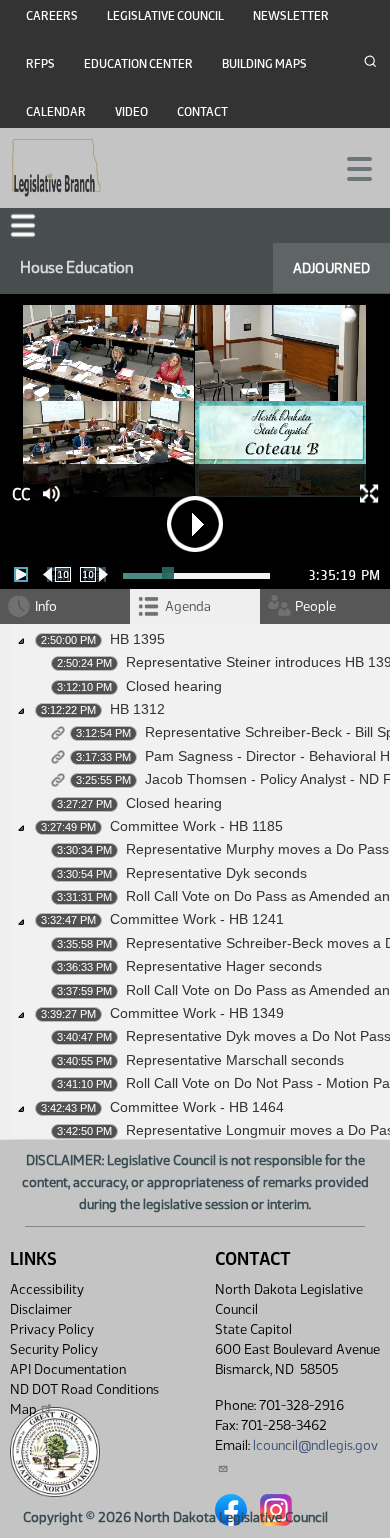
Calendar (56, 112)
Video (131, 112)
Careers (52, 16)
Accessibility (47, 1289)
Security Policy (54, 1349)
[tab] (195, 606)
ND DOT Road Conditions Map (84, 1399)
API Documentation (68, 1369)
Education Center (138, 64)
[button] (23, 225)
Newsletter (291, 16)
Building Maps (264, 64)
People (315, 606)
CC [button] (21, 494)
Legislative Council (165, 16)
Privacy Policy (52, 1329)
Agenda (188, 606)
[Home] (56, 168)
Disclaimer (41, 1309)
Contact (202, 112)
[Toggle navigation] (351, 167)
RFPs (40, 64)
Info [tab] (46, 606)
